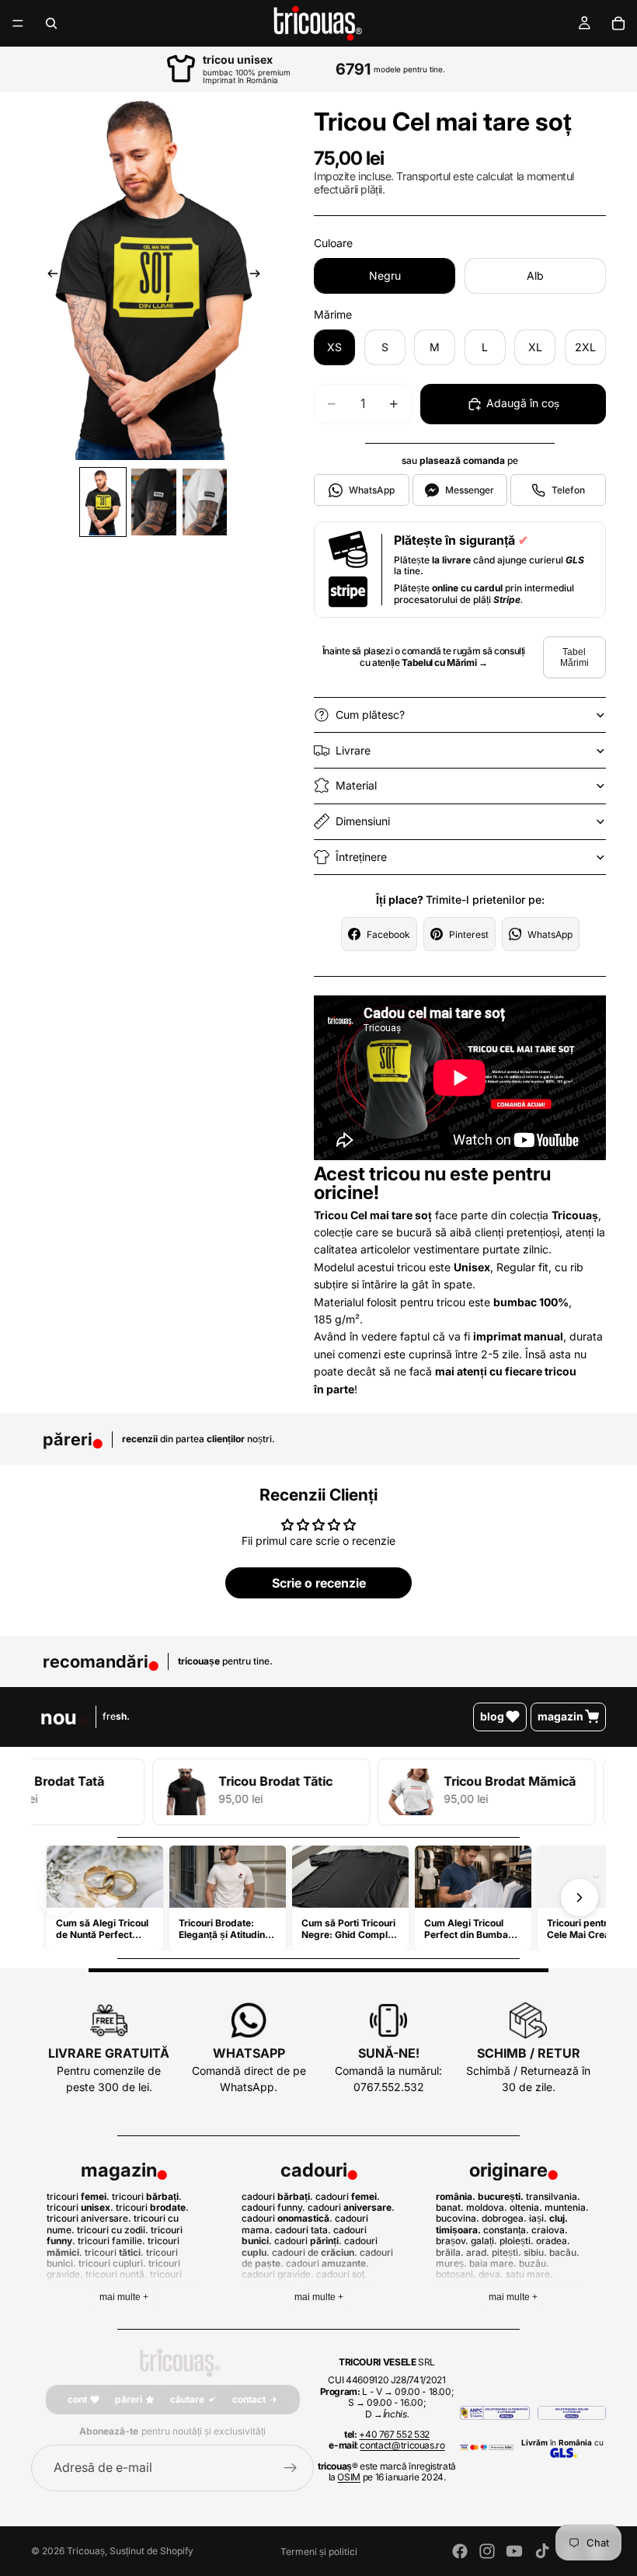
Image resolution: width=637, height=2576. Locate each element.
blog (492, 1716)
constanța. (506, 2230)
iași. (538, 2218)
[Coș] (618, 23)
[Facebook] (460, 2551)
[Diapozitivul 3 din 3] (205, 502)
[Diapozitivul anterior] (48, 276)
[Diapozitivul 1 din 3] (103, 502)
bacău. (564, 2252)
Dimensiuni (363, 821)
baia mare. (493, 2263)
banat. (450, 2207)
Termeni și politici (319, 2552)
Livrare (353, 750)
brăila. (450, 2252)
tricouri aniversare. (89, 2218)
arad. (478, 2252)
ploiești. (517, 2241)
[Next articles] (580, 1898)
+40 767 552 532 (394, 2434)
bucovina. (458, 2218)
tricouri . (78, 2196)
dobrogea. (504, 2218)
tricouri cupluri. (112, 2263)
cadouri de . (315, 2252)
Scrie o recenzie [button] (319, 1583)
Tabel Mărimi (574, 657)
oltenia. (526, 2207)
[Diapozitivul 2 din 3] (153, 502)
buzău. (534, 2263)
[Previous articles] (57, 1898)
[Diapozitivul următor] (259, 276)
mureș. (451, 2263)
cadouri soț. (342, 2274)
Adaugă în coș (523, 403)
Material (356, 785)
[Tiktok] (542, 2551)
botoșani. (456, 2274)
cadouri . (277, 2196)
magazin (560, 1716)
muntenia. (567, 2207)
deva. (491, 2274)
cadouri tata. (303, 2230)
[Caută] (51, 23)
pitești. (506, 2252)
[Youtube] (514, 2551)
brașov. (452, 2241)
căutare (187, 2399)
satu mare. (529, 2274)
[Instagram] (487, 2551)
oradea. (553, 2241)
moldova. (487, 2207)
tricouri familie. (111, 2241)
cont (77, 2399)
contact (249, 2399)
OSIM (349, 2477)
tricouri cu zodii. (113, 2230)
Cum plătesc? (370, 715)
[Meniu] (18, 23)
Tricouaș (86, 2551)
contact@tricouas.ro (402, 2445)
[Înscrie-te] (291, 2468)
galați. (484, 2241)
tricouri (151, 2207)
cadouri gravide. (278, 2274)
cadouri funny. (273, 2207)
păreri (129, 2399)
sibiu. (535, 2252)
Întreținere (361, 857)
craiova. (550, 2230)
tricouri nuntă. (117, 2274)
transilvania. (553, 2196)
